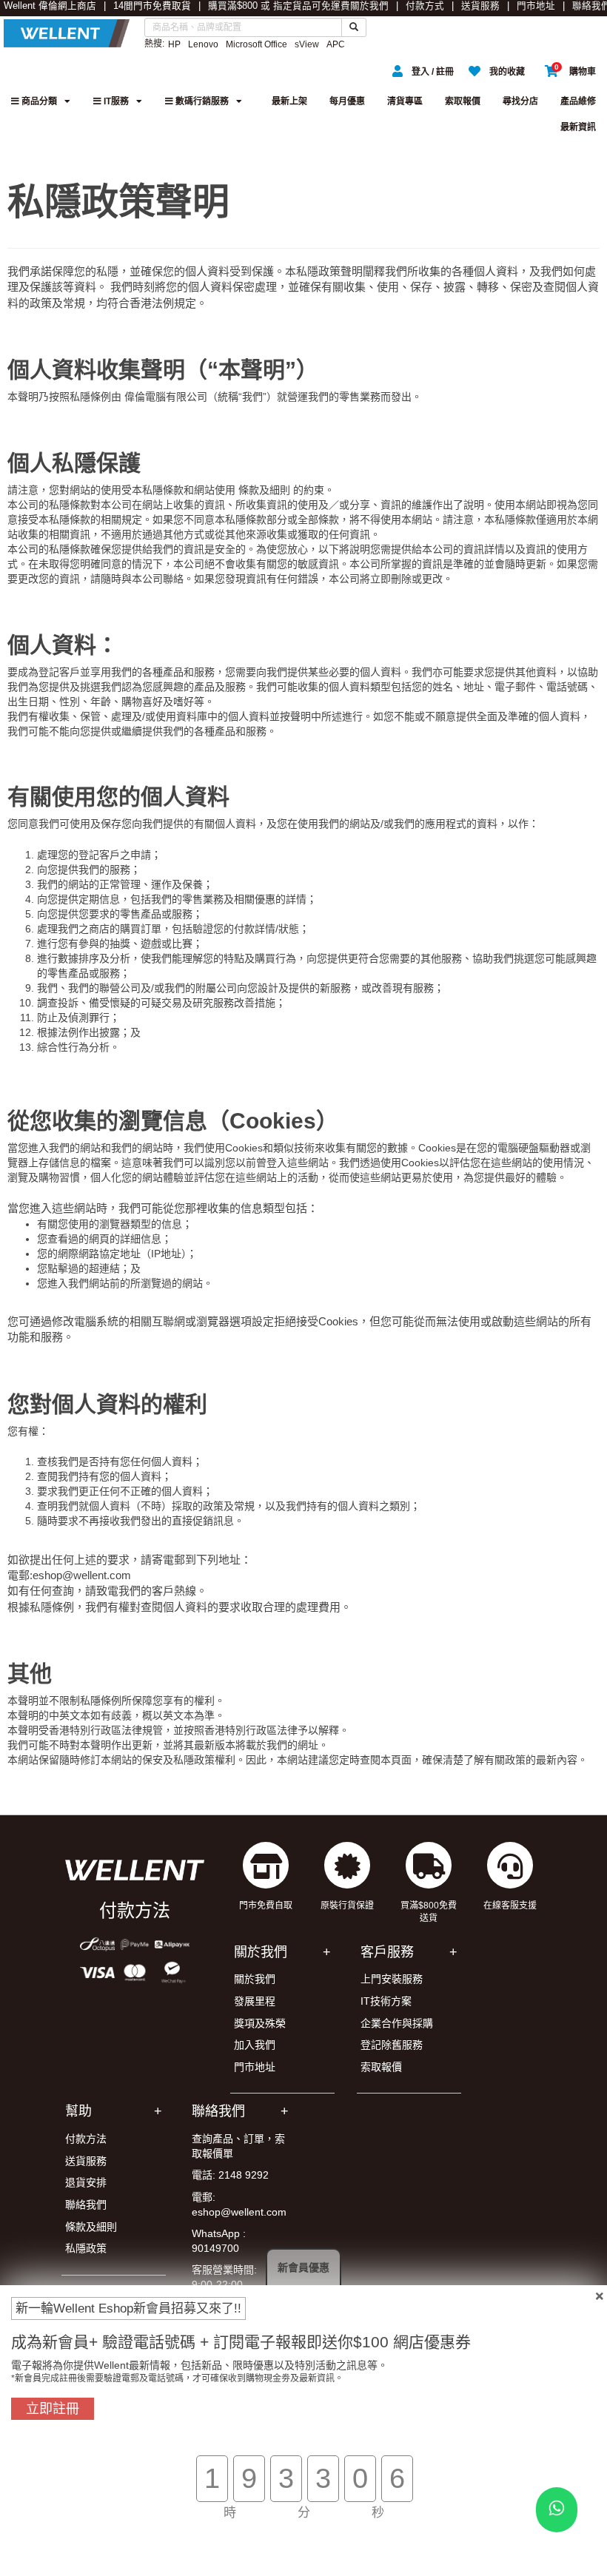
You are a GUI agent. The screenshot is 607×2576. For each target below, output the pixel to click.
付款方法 (86, 2139)
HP (174, 44)
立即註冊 (53, 2409)
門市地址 (536, 6)
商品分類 (38, 101)
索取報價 (463, 101)
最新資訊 (578, 127)
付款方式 (425, 6)
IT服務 (115, 101)
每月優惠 (347, 101)
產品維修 (578, 101)
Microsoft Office (256, 44)
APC (336, 44)
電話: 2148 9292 (230, 2175)
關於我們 (369, 6)
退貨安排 (86, 2182)
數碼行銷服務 (201, 101)
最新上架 (289, 101)
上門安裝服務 (392, 1979)
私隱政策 (86, 2248)
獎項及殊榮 (260, 2023)
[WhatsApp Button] (557, 2510)
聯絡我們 (86, 2205)
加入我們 (255, 2045)
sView (307, 44)
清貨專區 (405, 101)
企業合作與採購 (397, 2023)
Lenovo (203, 44)
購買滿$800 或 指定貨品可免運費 (279, 6)
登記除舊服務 (392, 2045)
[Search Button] (354, 27)
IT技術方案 (386, 2001)
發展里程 (255, 2001)
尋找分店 (520, 101)
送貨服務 (480, 6)
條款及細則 (91, 2227)
